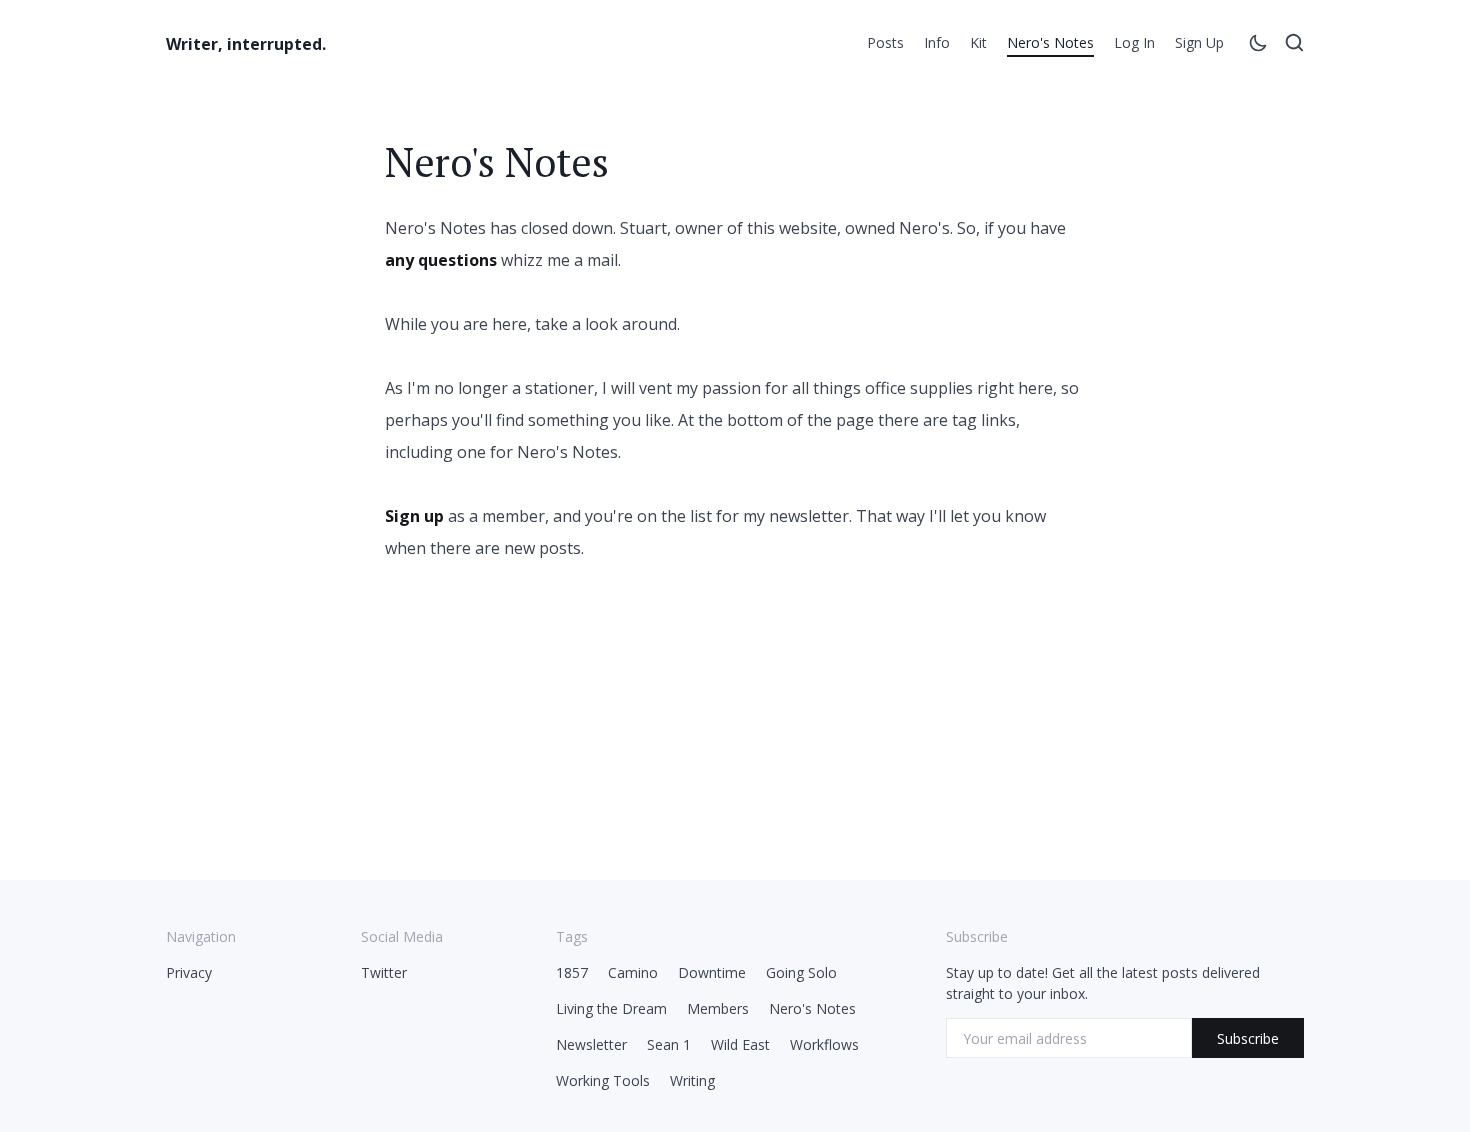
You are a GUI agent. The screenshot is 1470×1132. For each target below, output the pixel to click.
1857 (572, 972)
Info (937, 42)
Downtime (712, 972)
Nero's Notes (1050, 42)
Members (718, 1008)
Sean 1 (669, 1044)
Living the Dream (611, 1008)
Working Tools (603, 1080)
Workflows (824, 1044)
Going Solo (801, 972)
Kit (978, 42)
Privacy (189, 972)
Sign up (1199, 42)
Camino (633, 972)
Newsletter (591, 1044)
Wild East (740, 1044)
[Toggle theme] (1258, 46)
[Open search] (1294, 46)
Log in (1134, 42)
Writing (692, 1080)
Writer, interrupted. (246, 44)
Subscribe (1248, 1038)
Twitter (384, 972)
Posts (885, 42)
